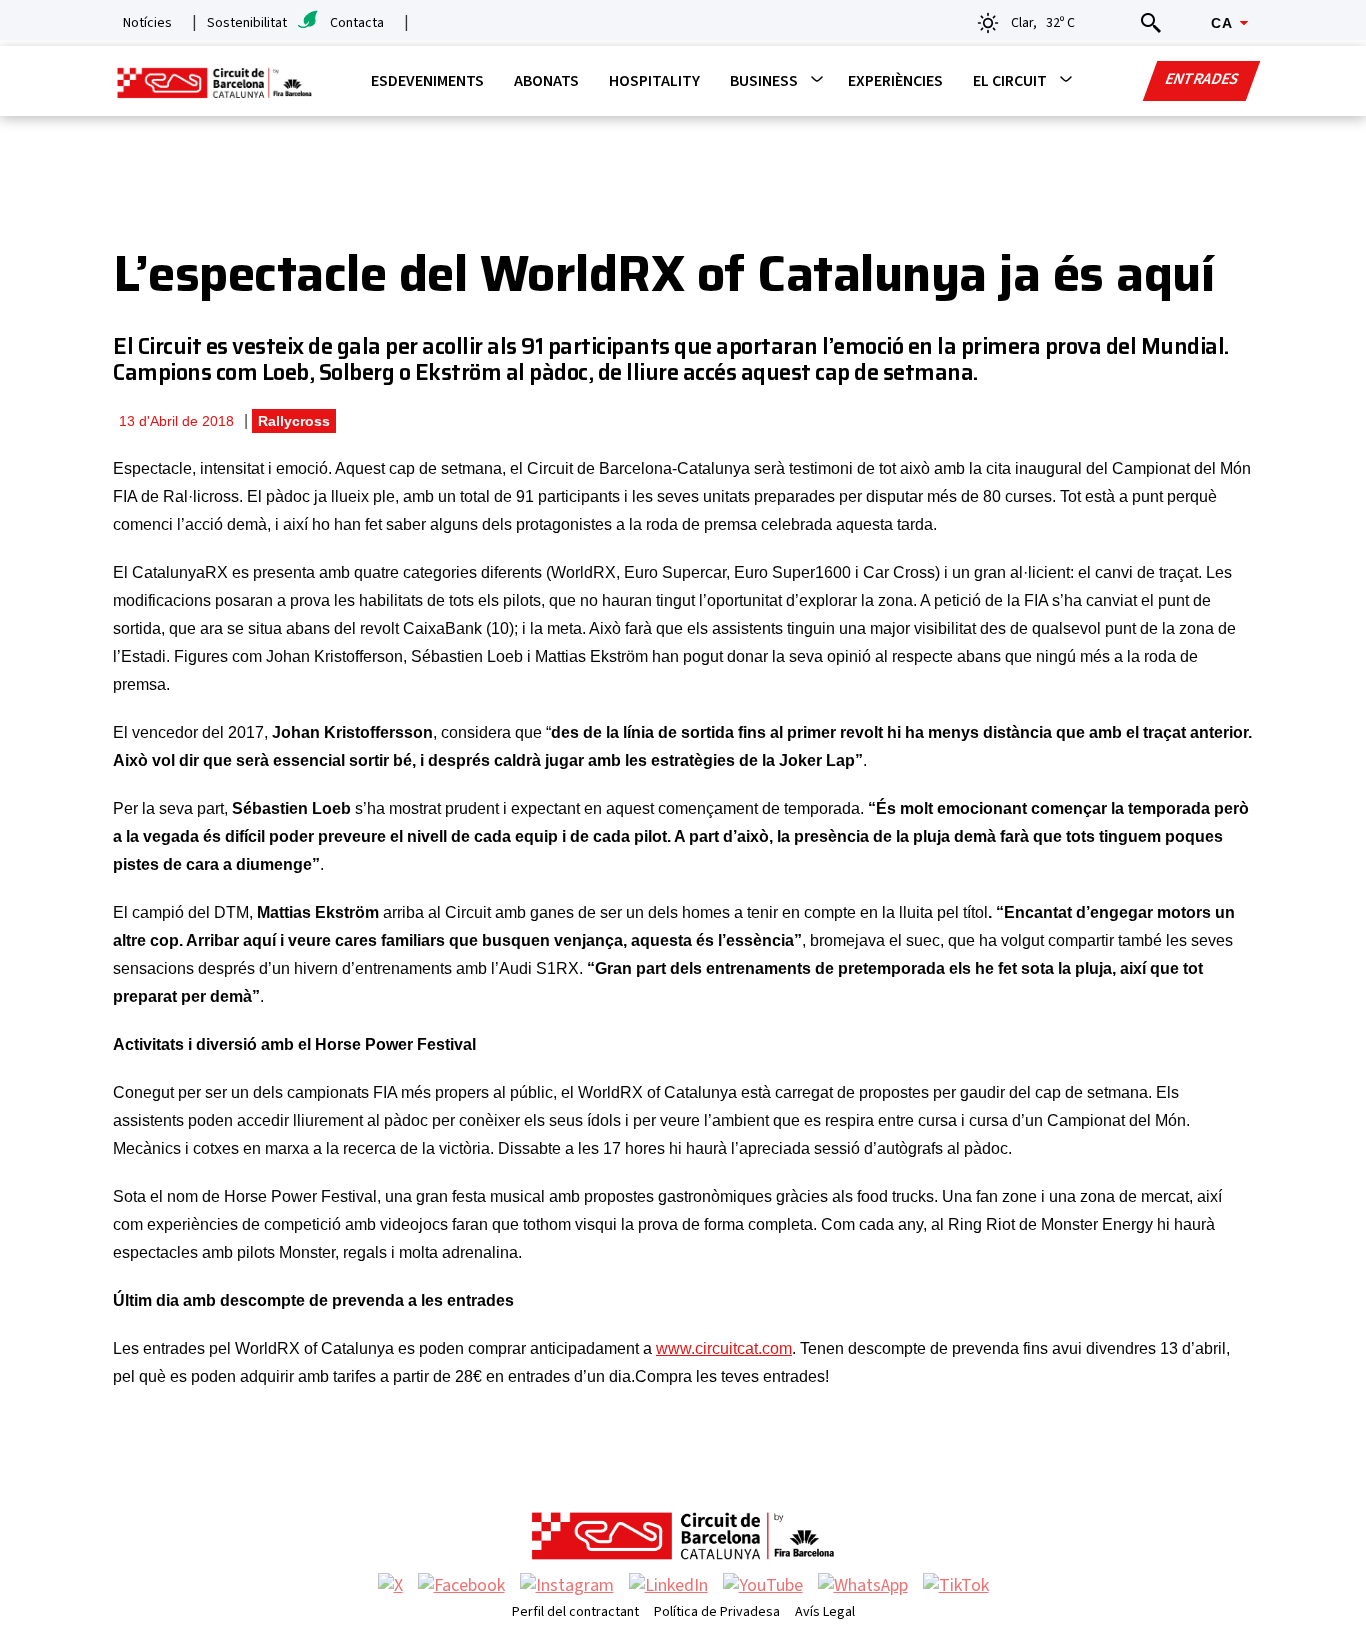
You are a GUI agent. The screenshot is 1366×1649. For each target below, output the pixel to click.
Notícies (147, 23)
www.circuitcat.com (724, 1348)
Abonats (546, 81)
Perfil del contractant (575, 1612)
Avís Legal (825, 1612)
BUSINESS (764, 81)
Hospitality (654, 81)
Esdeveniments (427, 81)
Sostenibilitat (247, 23)
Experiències (895, 81)
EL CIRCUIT (1010, 81)
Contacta (357, 23)
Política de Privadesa (717, 1612)
